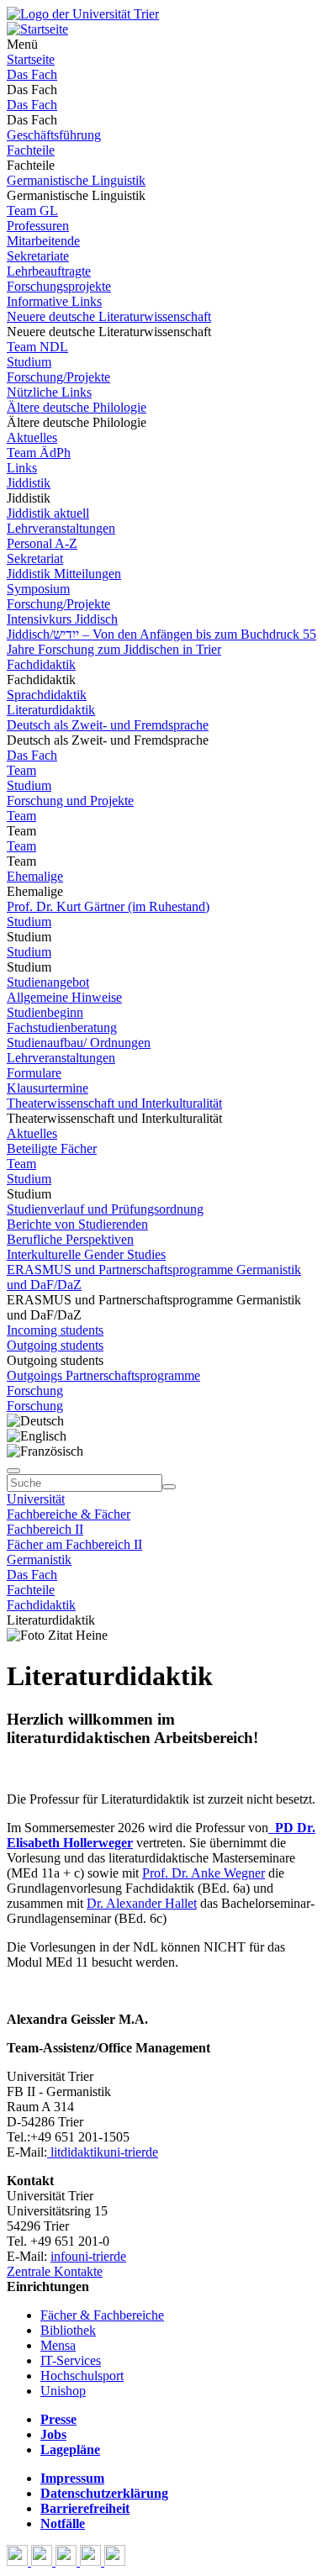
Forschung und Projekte (70, 801)
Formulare (34, 1073)
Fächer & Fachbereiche (102, 2315)
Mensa (58, 2345)
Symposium (38, 589)
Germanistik (39, 1559)
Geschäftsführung (54, 135)
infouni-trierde (88, 2256)
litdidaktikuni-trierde (103, 2152)
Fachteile (31, 150)
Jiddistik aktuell (48, 513)
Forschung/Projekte (58, 377)
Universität (36, 1499)
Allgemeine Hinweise (64, 997)
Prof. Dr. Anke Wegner (204, 1873)
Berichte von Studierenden (77, 1224)
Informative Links (54, 301)
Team (21, 770)
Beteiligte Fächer (52, 1148)
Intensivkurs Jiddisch (62, 619)
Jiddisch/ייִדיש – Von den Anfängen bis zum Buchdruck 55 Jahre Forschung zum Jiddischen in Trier (161, 642)
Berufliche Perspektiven (70, 1239)
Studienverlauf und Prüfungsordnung (105, 1209)
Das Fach (32, 74)
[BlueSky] (43, 2561)
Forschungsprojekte (59, 286)
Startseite (31, 59)
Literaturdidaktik (51, 710)
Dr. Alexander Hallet (142, 1903)
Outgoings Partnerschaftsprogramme (103, 1375)
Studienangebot (48, 982)
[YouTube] (68, 2561)
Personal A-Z (42, 543)
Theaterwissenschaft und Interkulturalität (114, 1103)
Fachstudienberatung (62, 1027)
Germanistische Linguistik (76, 180)
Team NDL (37, 347)
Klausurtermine (48, 1088)
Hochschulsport (82, 2376)
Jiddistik (29, 483)
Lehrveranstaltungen (61, 528)
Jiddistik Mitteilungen (64, 574)
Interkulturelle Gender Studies (86, 1254)
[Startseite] (83, 14)
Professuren (38, 226)
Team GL (32, 211)
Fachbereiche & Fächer (69, 1514)
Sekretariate (38, 256)
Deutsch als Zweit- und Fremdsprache (108, 725)
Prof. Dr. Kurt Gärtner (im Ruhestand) (108, 906)
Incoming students (55, 1330)
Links (22, 468)
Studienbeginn (45, 1012)
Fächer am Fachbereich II (74, 1544)
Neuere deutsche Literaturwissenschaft (109, 316)
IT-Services (71, 2360)
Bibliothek (68, 2330)
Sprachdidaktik (47, 695)
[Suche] (13, 1471)
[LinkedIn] (115, 2561)
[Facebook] (19, 2561)
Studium (29, 362)
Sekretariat (35, 558)
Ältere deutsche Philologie (77, 407)
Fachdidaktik (41, 664)
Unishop (63, 2391)
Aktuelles (32, 437)
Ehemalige (35, 876)
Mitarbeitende (43, 241)
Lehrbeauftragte (49, 271)
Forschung (35, 1391)
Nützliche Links (49, 392)
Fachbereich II (45, 1529)
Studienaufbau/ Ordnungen (79, 1043)
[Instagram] (92, 2561)
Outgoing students (55, 1345)
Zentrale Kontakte (55, 2271)
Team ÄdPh (39, 453)
